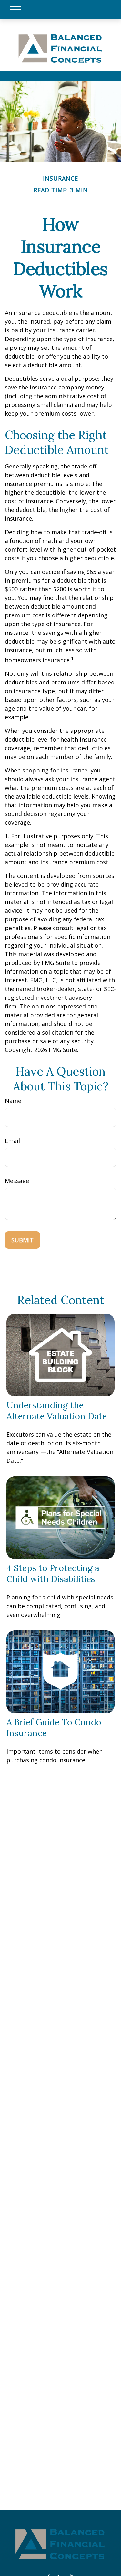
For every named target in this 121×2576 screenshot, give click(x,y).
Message (17, 1181)
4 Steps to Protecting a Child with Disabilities (53, 1573)
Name (13, 1101)
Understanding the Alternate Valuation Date (57, 1411)
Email (12, 1141)
